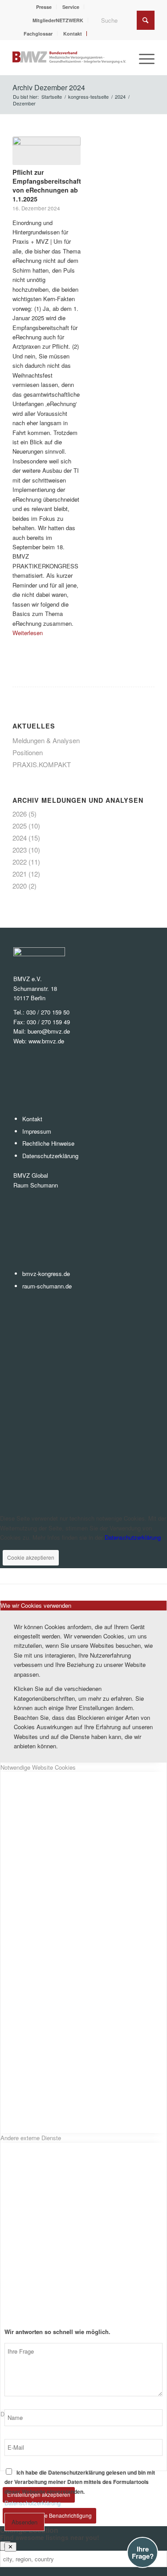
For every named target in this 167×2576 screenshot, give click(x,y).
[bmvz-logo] (69, 57)
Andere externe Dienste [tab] (31, 2138)
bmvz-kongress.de (46, 1274)
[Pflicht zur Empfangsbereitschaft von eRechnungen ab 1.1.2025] (47, 151)
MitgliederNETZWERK (58, 20)
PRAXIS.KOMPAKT (42, 764)
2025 (20, 826)
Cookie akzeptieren (31, 1557)
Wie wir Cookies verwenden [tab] (36, 1605)
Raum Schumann (36, 1185)
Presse (44, 7)
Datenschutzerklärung (50, 1156)
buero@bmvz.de (49, 1031)
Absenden (24, 2522)
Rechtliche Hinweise (48, 1143)
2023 (20, 850)
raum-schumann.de (47, 1286)
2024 (20, 838)
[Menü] (142, 57)
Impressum (37, 1131)
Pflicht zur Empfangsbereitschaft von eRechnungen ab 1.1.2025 (47, 185)
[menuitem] (44, 7)
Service (71, 7)
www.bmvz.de (46, 1041)
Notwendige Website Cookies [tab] (38, 1767)
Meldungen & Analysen (46, 740)
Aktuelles (34, 726)
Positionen (28, 752)
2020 (20, 886)
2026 (20, 814)
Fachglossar (38, 34)
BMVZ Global (31, 1175)
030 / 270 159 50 (48, 1012)
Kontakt (73, 34)
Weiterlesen (28, 633)
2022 (20, 862)
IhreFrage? (143, 2553)
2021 (20, 874)
